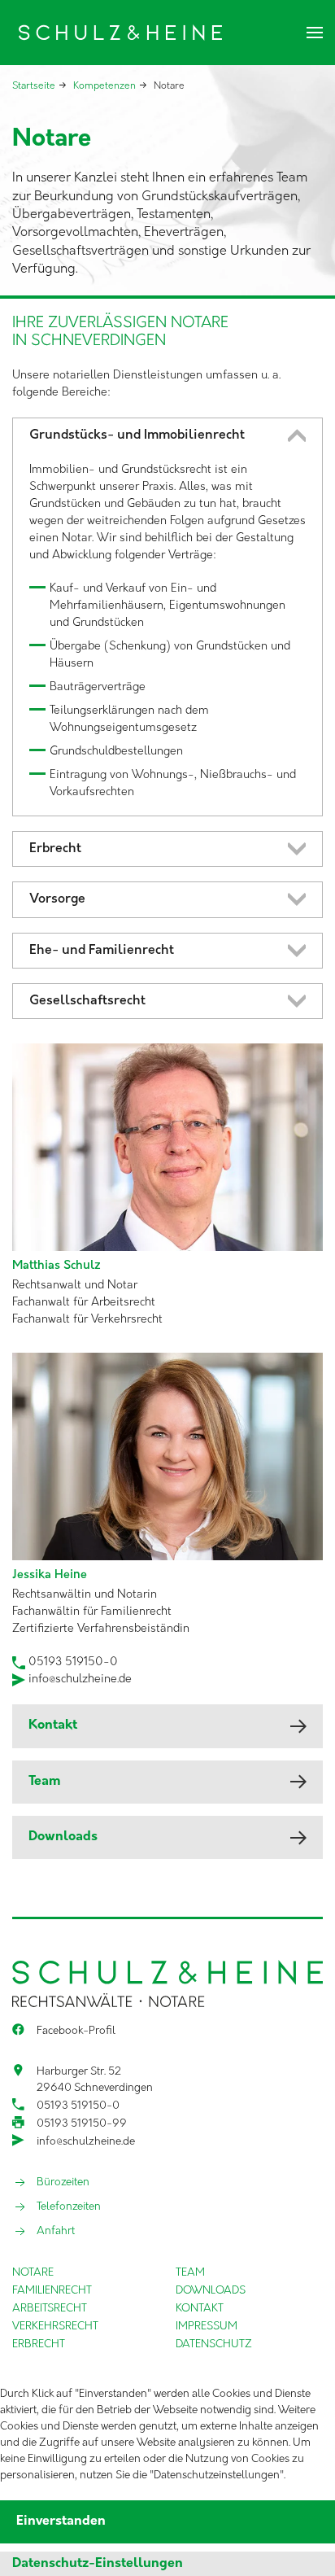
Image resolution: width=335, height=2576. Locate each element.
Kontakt (53, 1725)
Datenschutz (214, 2344)
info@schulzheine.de (80, 1679)
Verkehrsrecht (55, 2327)
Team (44, 1782)
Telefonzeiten (69, 2207)
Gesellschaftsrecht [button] (87, 1001)
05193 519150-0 (72, 1662)
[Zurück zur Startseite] (117, 33)
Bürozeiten (63, 2182)
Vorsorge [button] (57, 899)
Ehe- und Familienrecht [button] (102, 951)
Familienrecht (52, 2291)
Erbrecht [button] (55, 849)
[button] (315, 33)
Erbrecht (39, 2344)
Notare (33, 2273)
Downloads (63, 1837)
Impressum (207, 2327)
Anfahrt (56, 2231)
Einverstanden (61, 2521)
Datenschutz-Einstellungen (98, 2564)
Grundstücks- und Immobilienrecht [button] (137, 435)
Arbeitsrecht (50, 2309)
